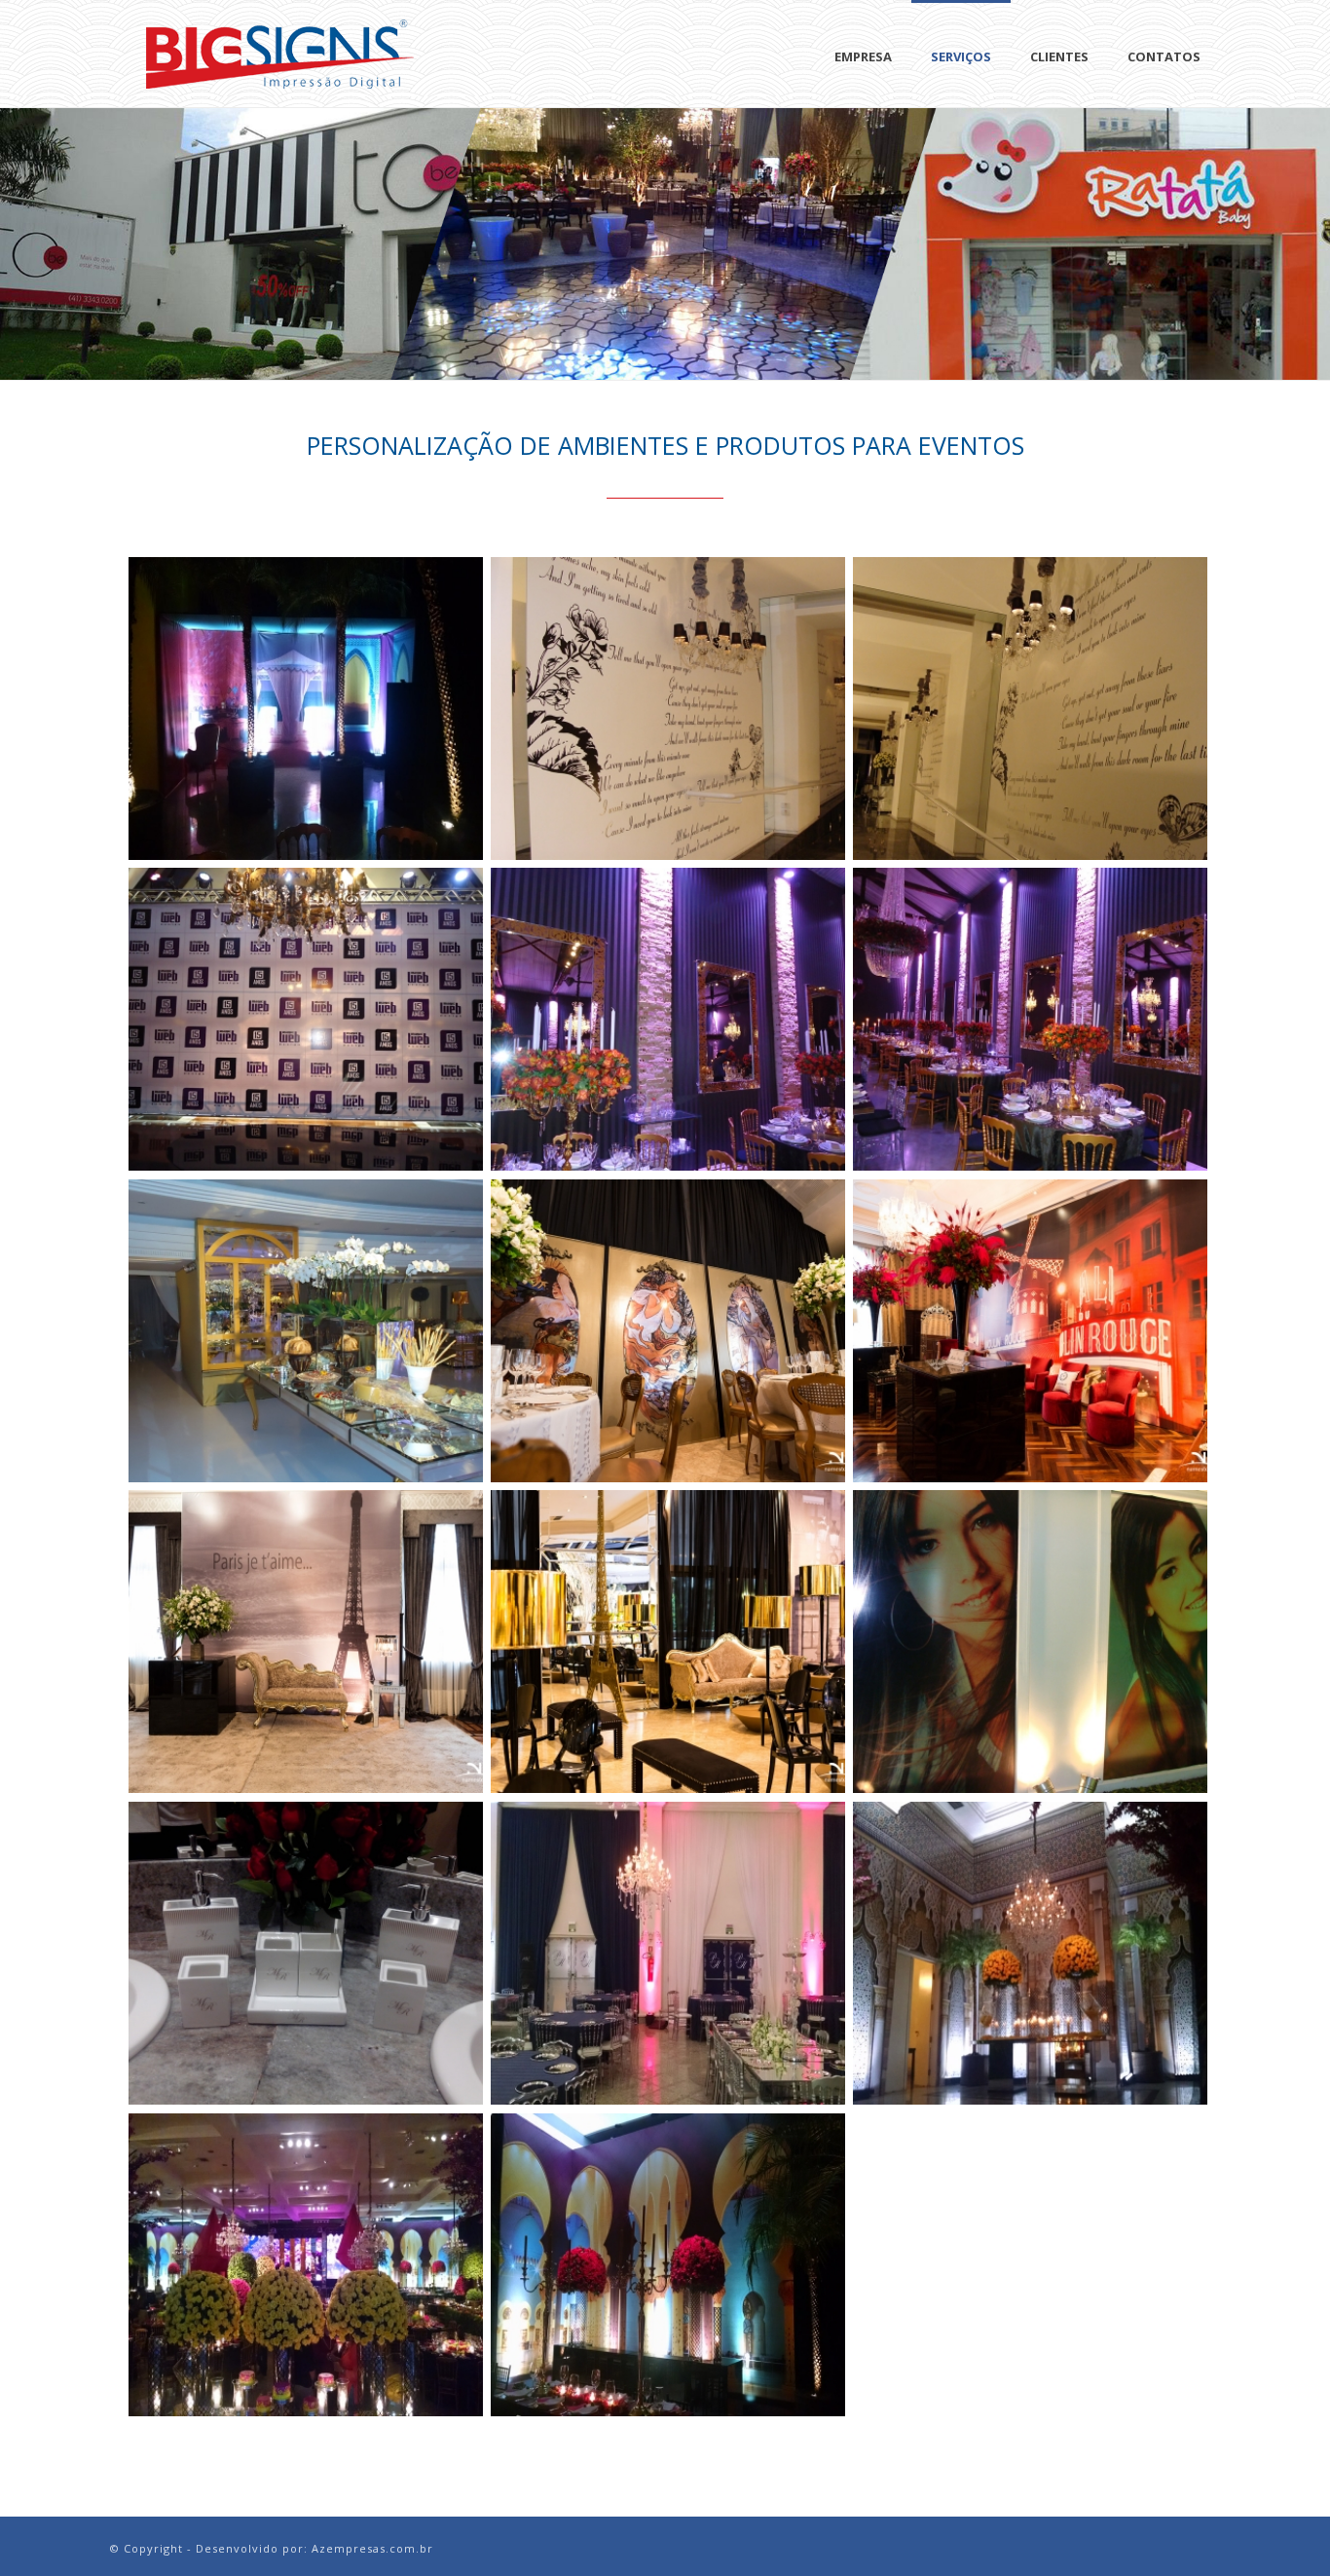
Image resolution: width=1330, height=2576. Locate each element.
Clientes (1059, 56)
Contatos (1164, 56)
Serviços (961, 56)
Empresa (863, 56)
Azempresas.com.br (372, 2548)
